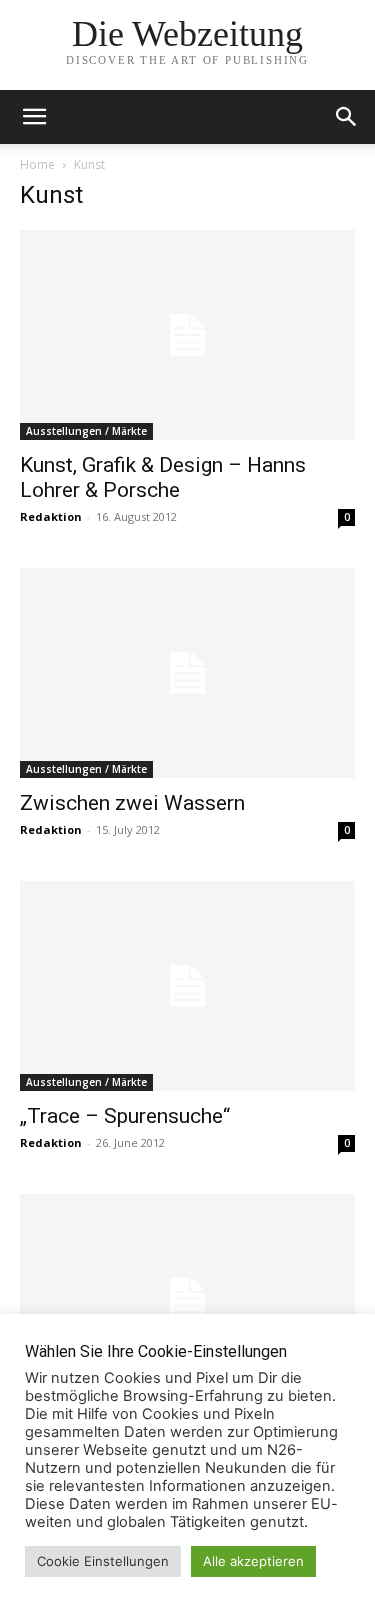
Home (37, 164)
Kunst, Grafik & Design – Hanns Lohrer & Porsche (163, 477)
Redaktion (51, 516)
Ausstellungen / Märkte (86, 431)
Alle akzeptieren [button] (253, 1561)
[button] (347, 117)
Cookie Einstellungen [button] (103, 1561)
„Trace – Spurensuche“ (125, 1116)
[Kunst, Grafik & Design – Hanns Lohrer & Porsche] (187, 335)
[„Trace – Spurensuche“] (187, 986)
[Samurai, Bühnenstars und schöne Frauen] (187, 1299)
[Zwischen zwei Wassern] (187, 673)
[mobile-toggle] (34, 117)
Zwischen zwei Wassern (132, 803)
